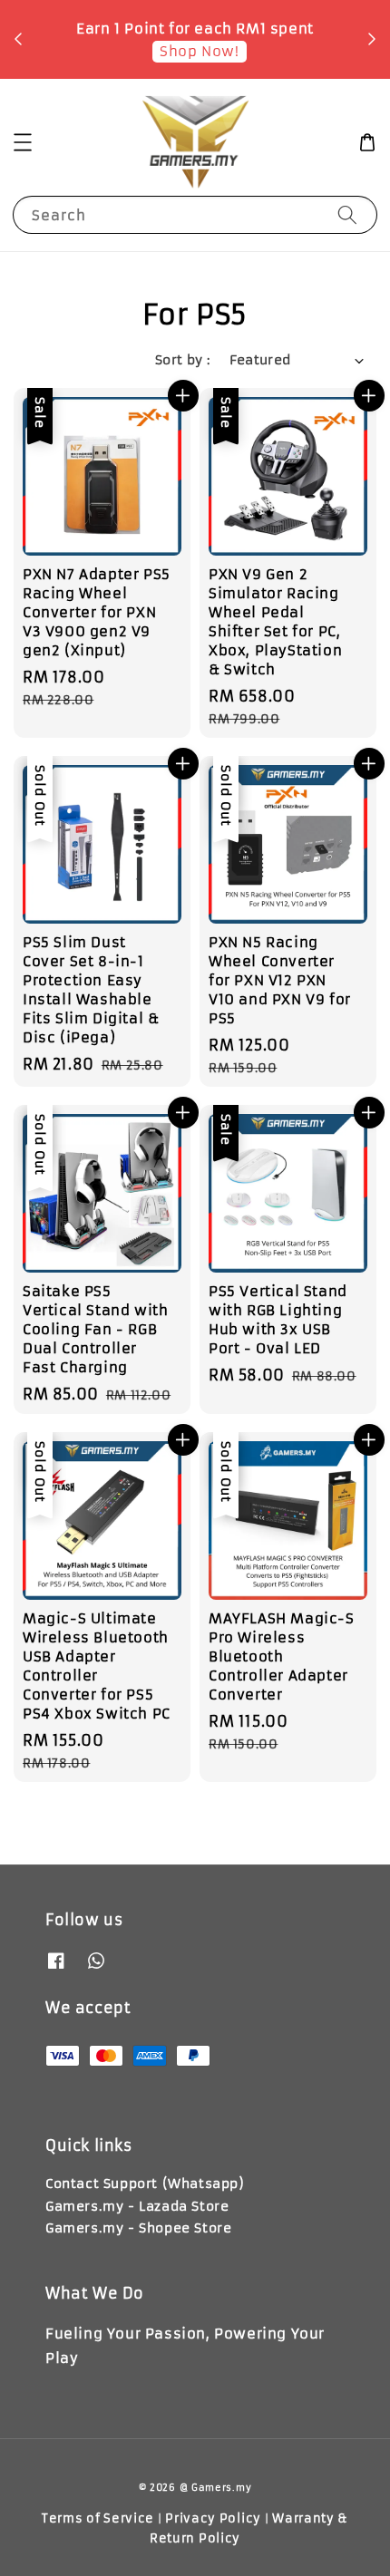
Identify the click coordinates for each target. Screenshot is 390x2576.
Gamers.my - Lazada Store (137, 2206)
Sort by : (183, 360)
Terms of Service (98, 2518)
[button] (23, 142)
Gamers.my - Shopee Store (138, 2228)
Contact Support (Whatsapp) (145, 2184)
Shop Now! (199, 51)
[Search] (347, 214)
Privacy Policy (213, 2518)
